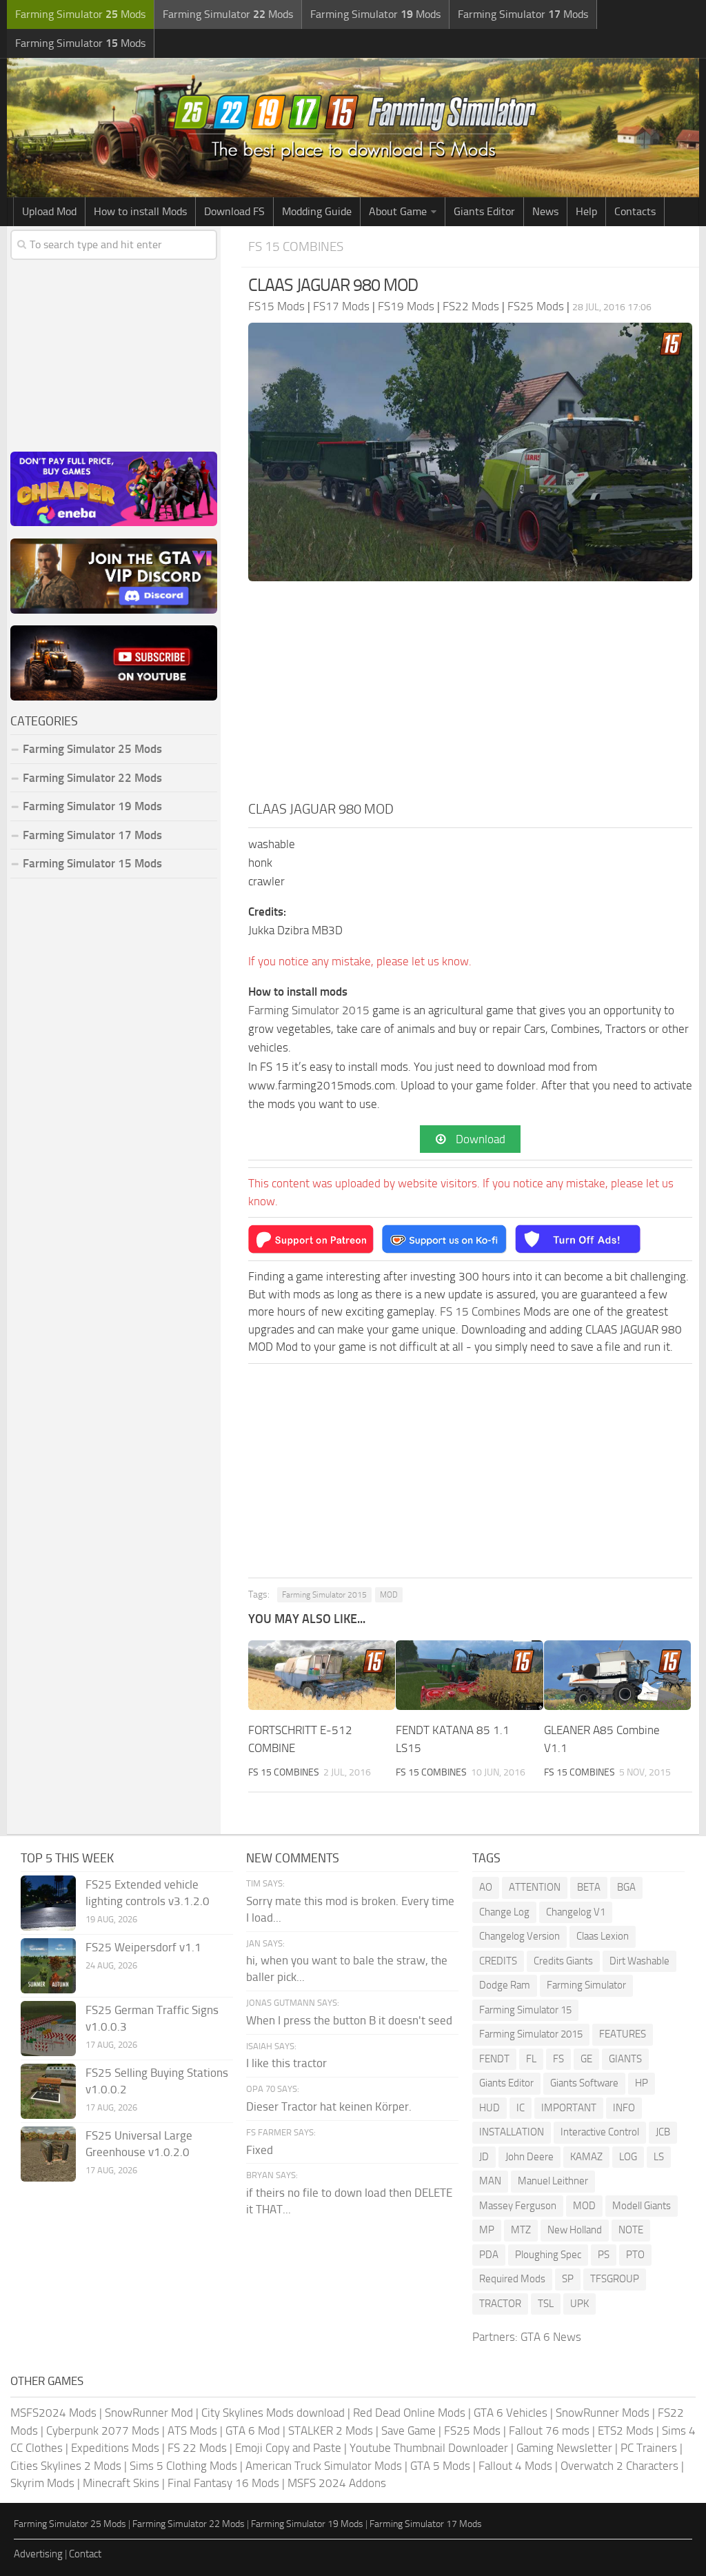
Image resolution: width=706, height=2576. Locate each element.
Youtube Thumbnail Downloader (429, 2448)
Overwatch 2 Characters (619, 2466)
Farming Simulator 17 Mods (92, 835)
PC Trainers (649, 2448)
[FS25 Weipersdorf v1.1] (48, 1966)
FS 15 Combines (296, 246)
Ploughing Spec (548, 2255)
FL (531, 2059)
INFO (624, 2108)
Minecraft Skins (121, 2483)
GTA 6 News (551, 2337)
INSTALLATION (512, 2132)
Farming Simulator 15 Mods (92, 863)
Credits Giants (563, 1961)
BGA (626, 1887)
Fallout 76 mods (549, 2431)
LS (659, 2157)
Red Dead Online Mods (409, 2413)
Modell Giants (642, 2206)
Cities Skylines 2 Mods (66, 2466)
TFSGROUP (615, 2279)
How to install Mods (140, 211)
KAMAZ (586, 2157)
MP (487, 2230)
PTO (635, 2255)
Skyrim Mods (42, 2483)
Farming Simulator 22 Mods (92, 778)
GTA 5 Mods (440, 2466)
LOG (628, 2157)
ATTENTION (535, 1887)
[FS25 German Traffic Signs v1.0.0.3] (48, 2029)
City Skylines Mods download (273, 2413)
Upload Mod (49, 211)
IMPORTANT (569, 2108)
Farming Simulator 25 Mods (70, 2524)
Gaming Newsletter (564, 2448)
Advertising (38, 2554)
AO (486, 1887)
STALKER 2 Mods (331, 2431)
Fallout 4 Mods (515, 2466)
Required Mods (512, 2279)
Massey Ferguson (518, 2206)
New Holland (575, 2230)
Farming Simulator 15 (525, 2010)
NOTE (631, 2230)
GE (586, 2059)
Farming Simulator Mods (80, 14)
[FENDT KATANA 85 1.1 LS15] (469, 1675)
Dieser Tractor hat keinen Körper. (329, 2106)
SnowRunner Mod (149, 2413)
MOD (389, 1595)
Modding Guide (317, 211)
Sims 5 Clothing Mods (183, 2466)
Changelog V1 (576, 1912)
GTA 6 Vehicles (511, 2413)
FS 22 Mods (197, 2448)
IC (521, 2108)
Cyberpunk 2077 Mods (103, 2431)
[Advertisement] (470, 695)
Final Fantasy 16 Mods (223, 2483)
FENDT (494, 2059)
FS (558, 2059)
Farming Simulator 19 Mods (92, 806)
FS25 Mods (472, 2431)
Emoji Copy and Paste (288, 2448)
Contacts (635, 211)
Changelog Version (520, 1936)
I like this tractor (286, 2063)
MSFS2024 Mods (53, 2413)
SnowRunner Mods (603, 2413)
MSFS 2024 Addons (337, 2483)
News (545, 211)
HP (642, 2083)
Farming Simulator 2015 (309, 1010)
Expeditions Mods (115, 2448)
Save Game (409, 2431)
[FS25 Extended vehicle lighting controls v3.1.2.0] (48, 1903)
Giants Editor (484, 211)
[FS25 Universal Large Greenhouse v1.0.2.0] (48, 2154)
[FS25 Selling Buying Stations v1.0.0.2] (48, 2091)
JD (484, 2157)
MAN (490, 2181)
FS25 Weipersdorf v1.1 (143, 1947)
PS (604, 2255)
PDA (489, 2255)
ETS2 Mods (626, 2431)
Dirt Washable (639, 1961)
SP (568, 2279)
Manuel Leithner (553, 2181)
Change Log (504, 1912)
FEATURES (623, 2034)
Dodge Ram (505, 1985)
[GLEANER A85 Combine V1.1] (617, 1675)
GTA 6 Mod (253, 2431)
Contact (85, 2554)
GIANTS (625, 2059)
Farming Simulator (586, 1985)
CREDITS (498, 1961)
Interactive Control (600, 2132)
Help (586, 211)
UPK (579, 2304)
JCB (663, 2132)
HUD (490, 2108)
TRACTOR (500, 2304)
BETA (589, 1887)
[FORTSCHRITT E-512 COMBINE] (322, 1675)
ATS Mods (192, 2431)
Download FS (234, 211)
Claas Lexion (603, 1936)
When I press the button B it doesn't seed (349, 2020)
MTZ (521, 2230)
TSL (546, 2304)
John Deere (529, 2157)
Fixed (260, 2150)
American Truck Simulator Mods (324, 2466)
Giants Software (584, 2083)
